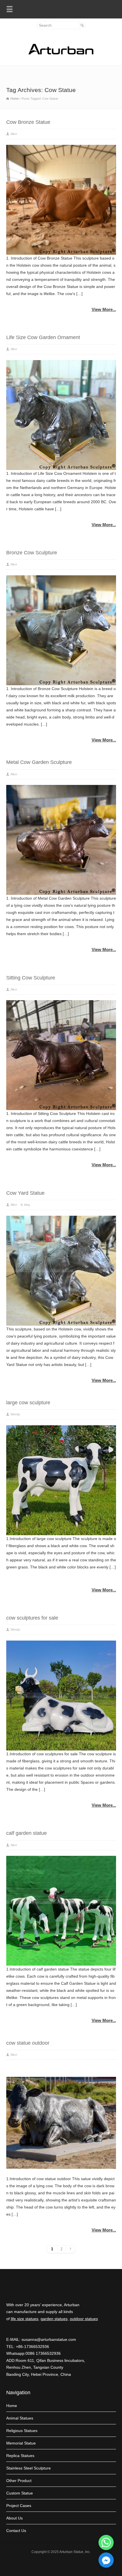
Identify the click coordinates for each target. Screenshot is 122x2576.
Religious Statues (22, 2431)
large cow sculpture (28, 1403)
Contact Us (16, 2531)
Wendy (15, 1414)
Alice (14, 134)
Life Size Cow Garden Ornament (43, 337)
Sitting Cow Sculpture (31, 978)
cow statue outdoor (28, 2043)
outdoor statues (84, 2319)
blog (27, 1205)
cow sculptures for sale (32, 1618)
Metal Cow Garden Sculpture (39, 762)
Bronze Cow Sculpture (32, 553)
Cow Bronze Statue (28, 122)
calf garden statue (27, 1833)
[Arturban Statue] (61, 53)
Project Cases (19, 2506)
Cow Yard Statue (25, 1193)
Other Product (19, 2481)
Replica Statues (20, 2456)
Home (12, 2406)
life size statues (25, 2319)
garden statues (54, 2319)
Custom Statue (20, 2493)
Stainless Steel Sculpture (29, 2468)
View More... (104, 309)
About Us (14, 2518)
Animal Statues (20, 2418)
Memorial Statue (21, 2443)
